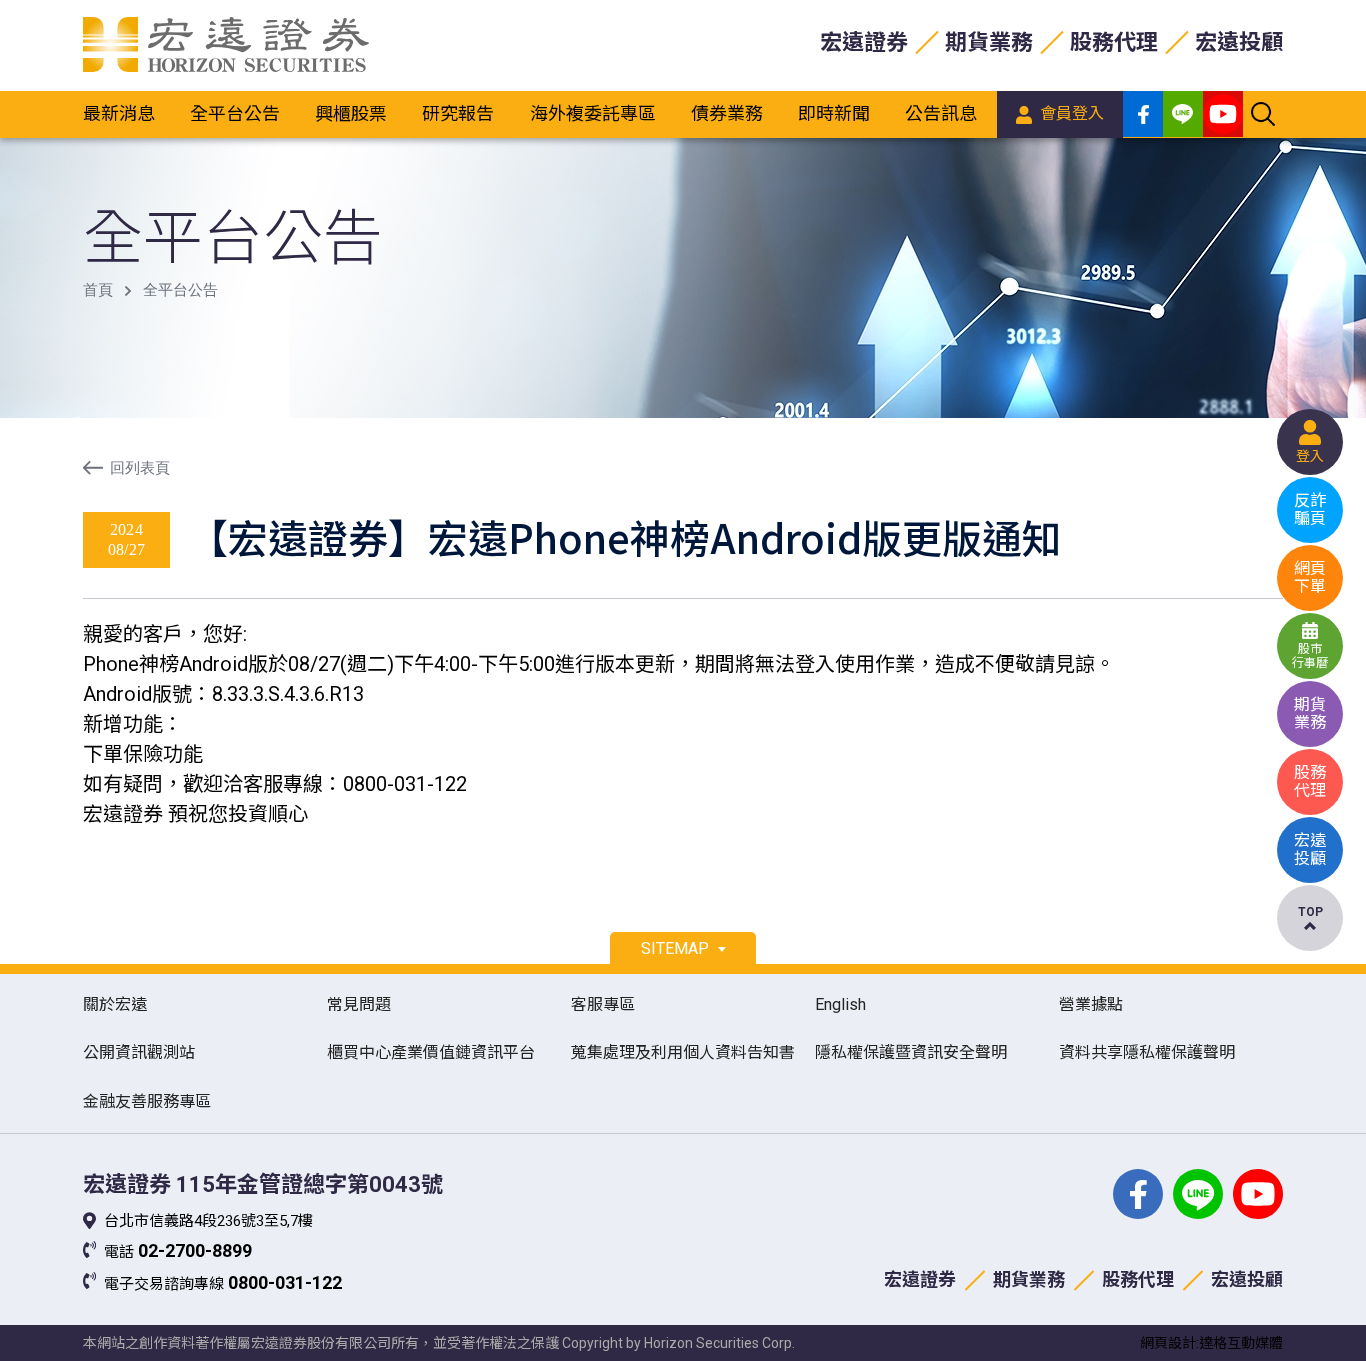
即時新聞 (834, 113)
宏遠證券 (864, 42)
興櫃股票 (351, 113)
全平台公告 (235, 113)
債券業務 (727, 113)
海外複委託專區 (593, 113)
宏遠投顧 (1239, 42)
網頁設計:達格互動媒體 (1211, 1343)
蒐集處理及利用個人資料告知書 (683, 1052)
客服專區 (603, 1004)
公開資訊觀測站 (139, 1052)
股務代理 (1114, 42)
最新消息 (119, 113)
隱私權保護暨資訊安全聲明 (911, 1052)
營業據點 (1091, 1004)
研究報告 (458, 113)
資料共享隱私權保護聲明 (1147, 1052)
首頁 (98, 290)
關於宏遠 (115, 1004)
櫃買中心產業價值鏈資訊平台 (431, 1052)
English (840, 1004)
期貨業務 (989, 42)
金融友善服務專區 (147, 1101)
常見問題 (359, 1004)
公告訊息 (941, 113)
